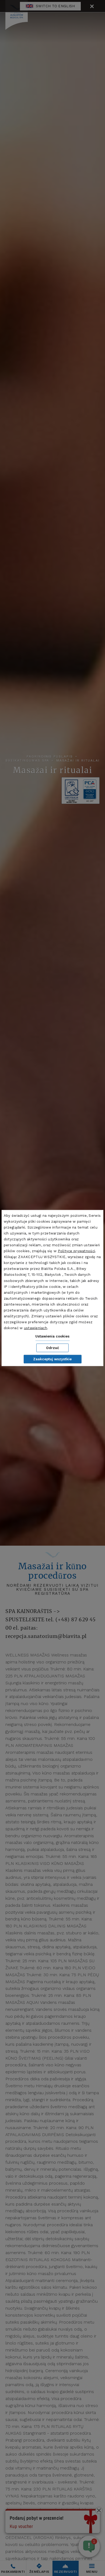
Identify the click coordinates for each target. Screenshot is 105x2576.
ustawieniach (36, 1328)
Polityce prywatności (77, 1251)
